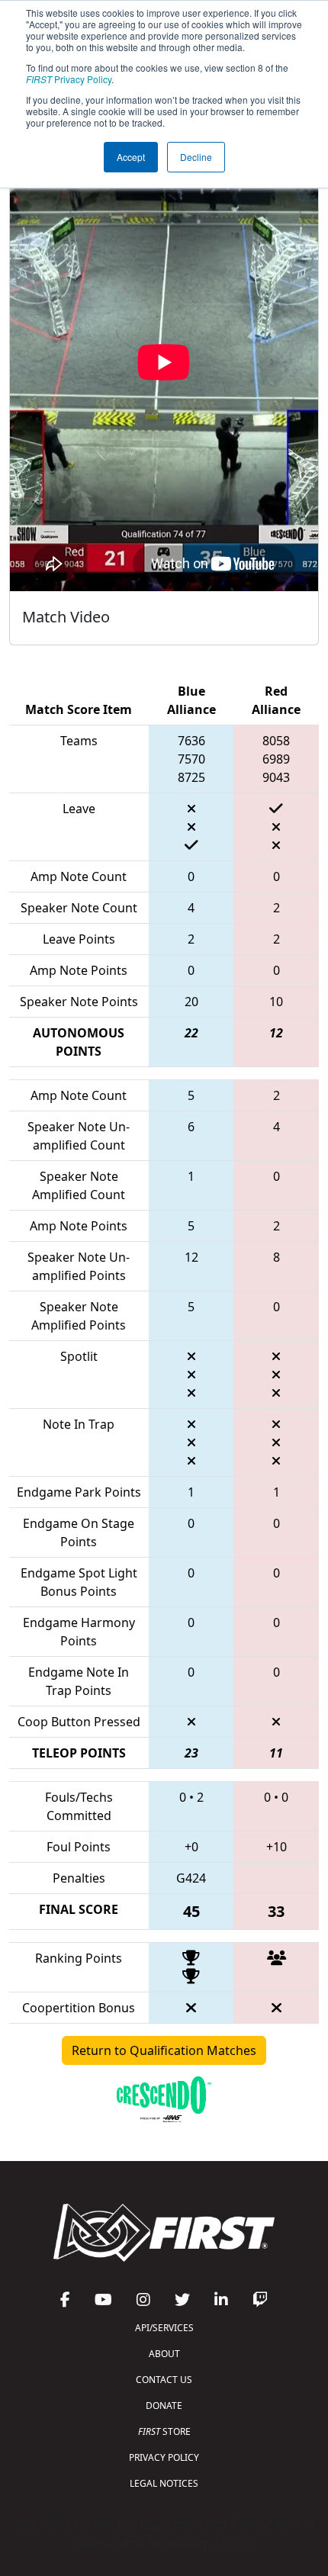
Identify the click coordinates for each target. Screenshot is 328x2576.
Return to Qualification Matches (164, 2050)
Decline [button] (196, 157)
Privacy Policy (69, 79)
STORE (164, 2431)
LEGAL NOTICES (164, 2483)
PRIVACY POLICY (164, 2457)
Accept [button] (131, 157)
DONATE (164, 2406)
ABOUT (164, 2354)
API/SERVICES (164, 2328)
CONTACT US (164, 2380)
